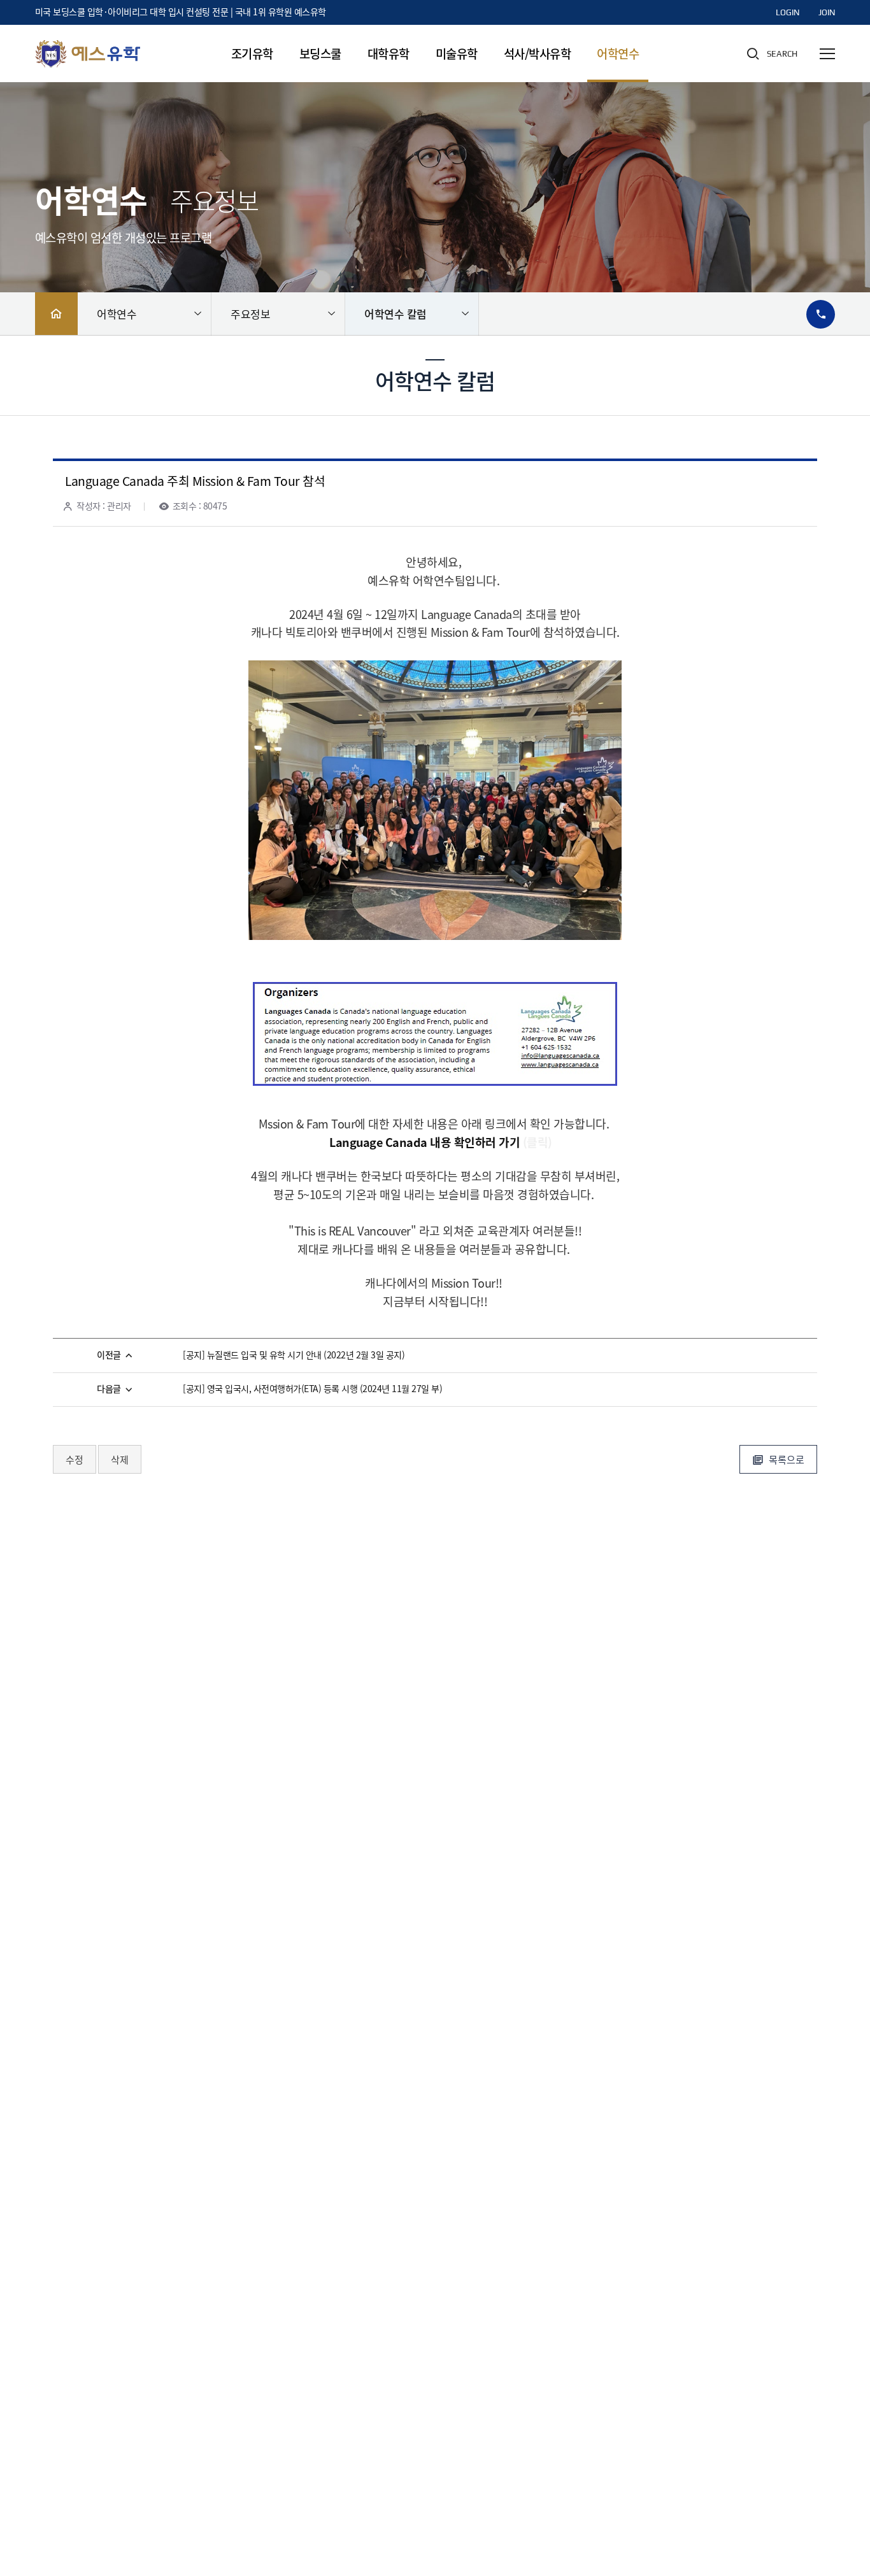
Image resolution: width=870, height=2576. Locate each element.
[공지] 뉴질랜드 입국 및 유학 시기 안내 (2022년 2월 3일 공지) (294, 1356)
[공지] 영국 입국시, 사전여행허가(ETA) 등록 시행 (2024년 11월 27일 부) (312, 1389)
